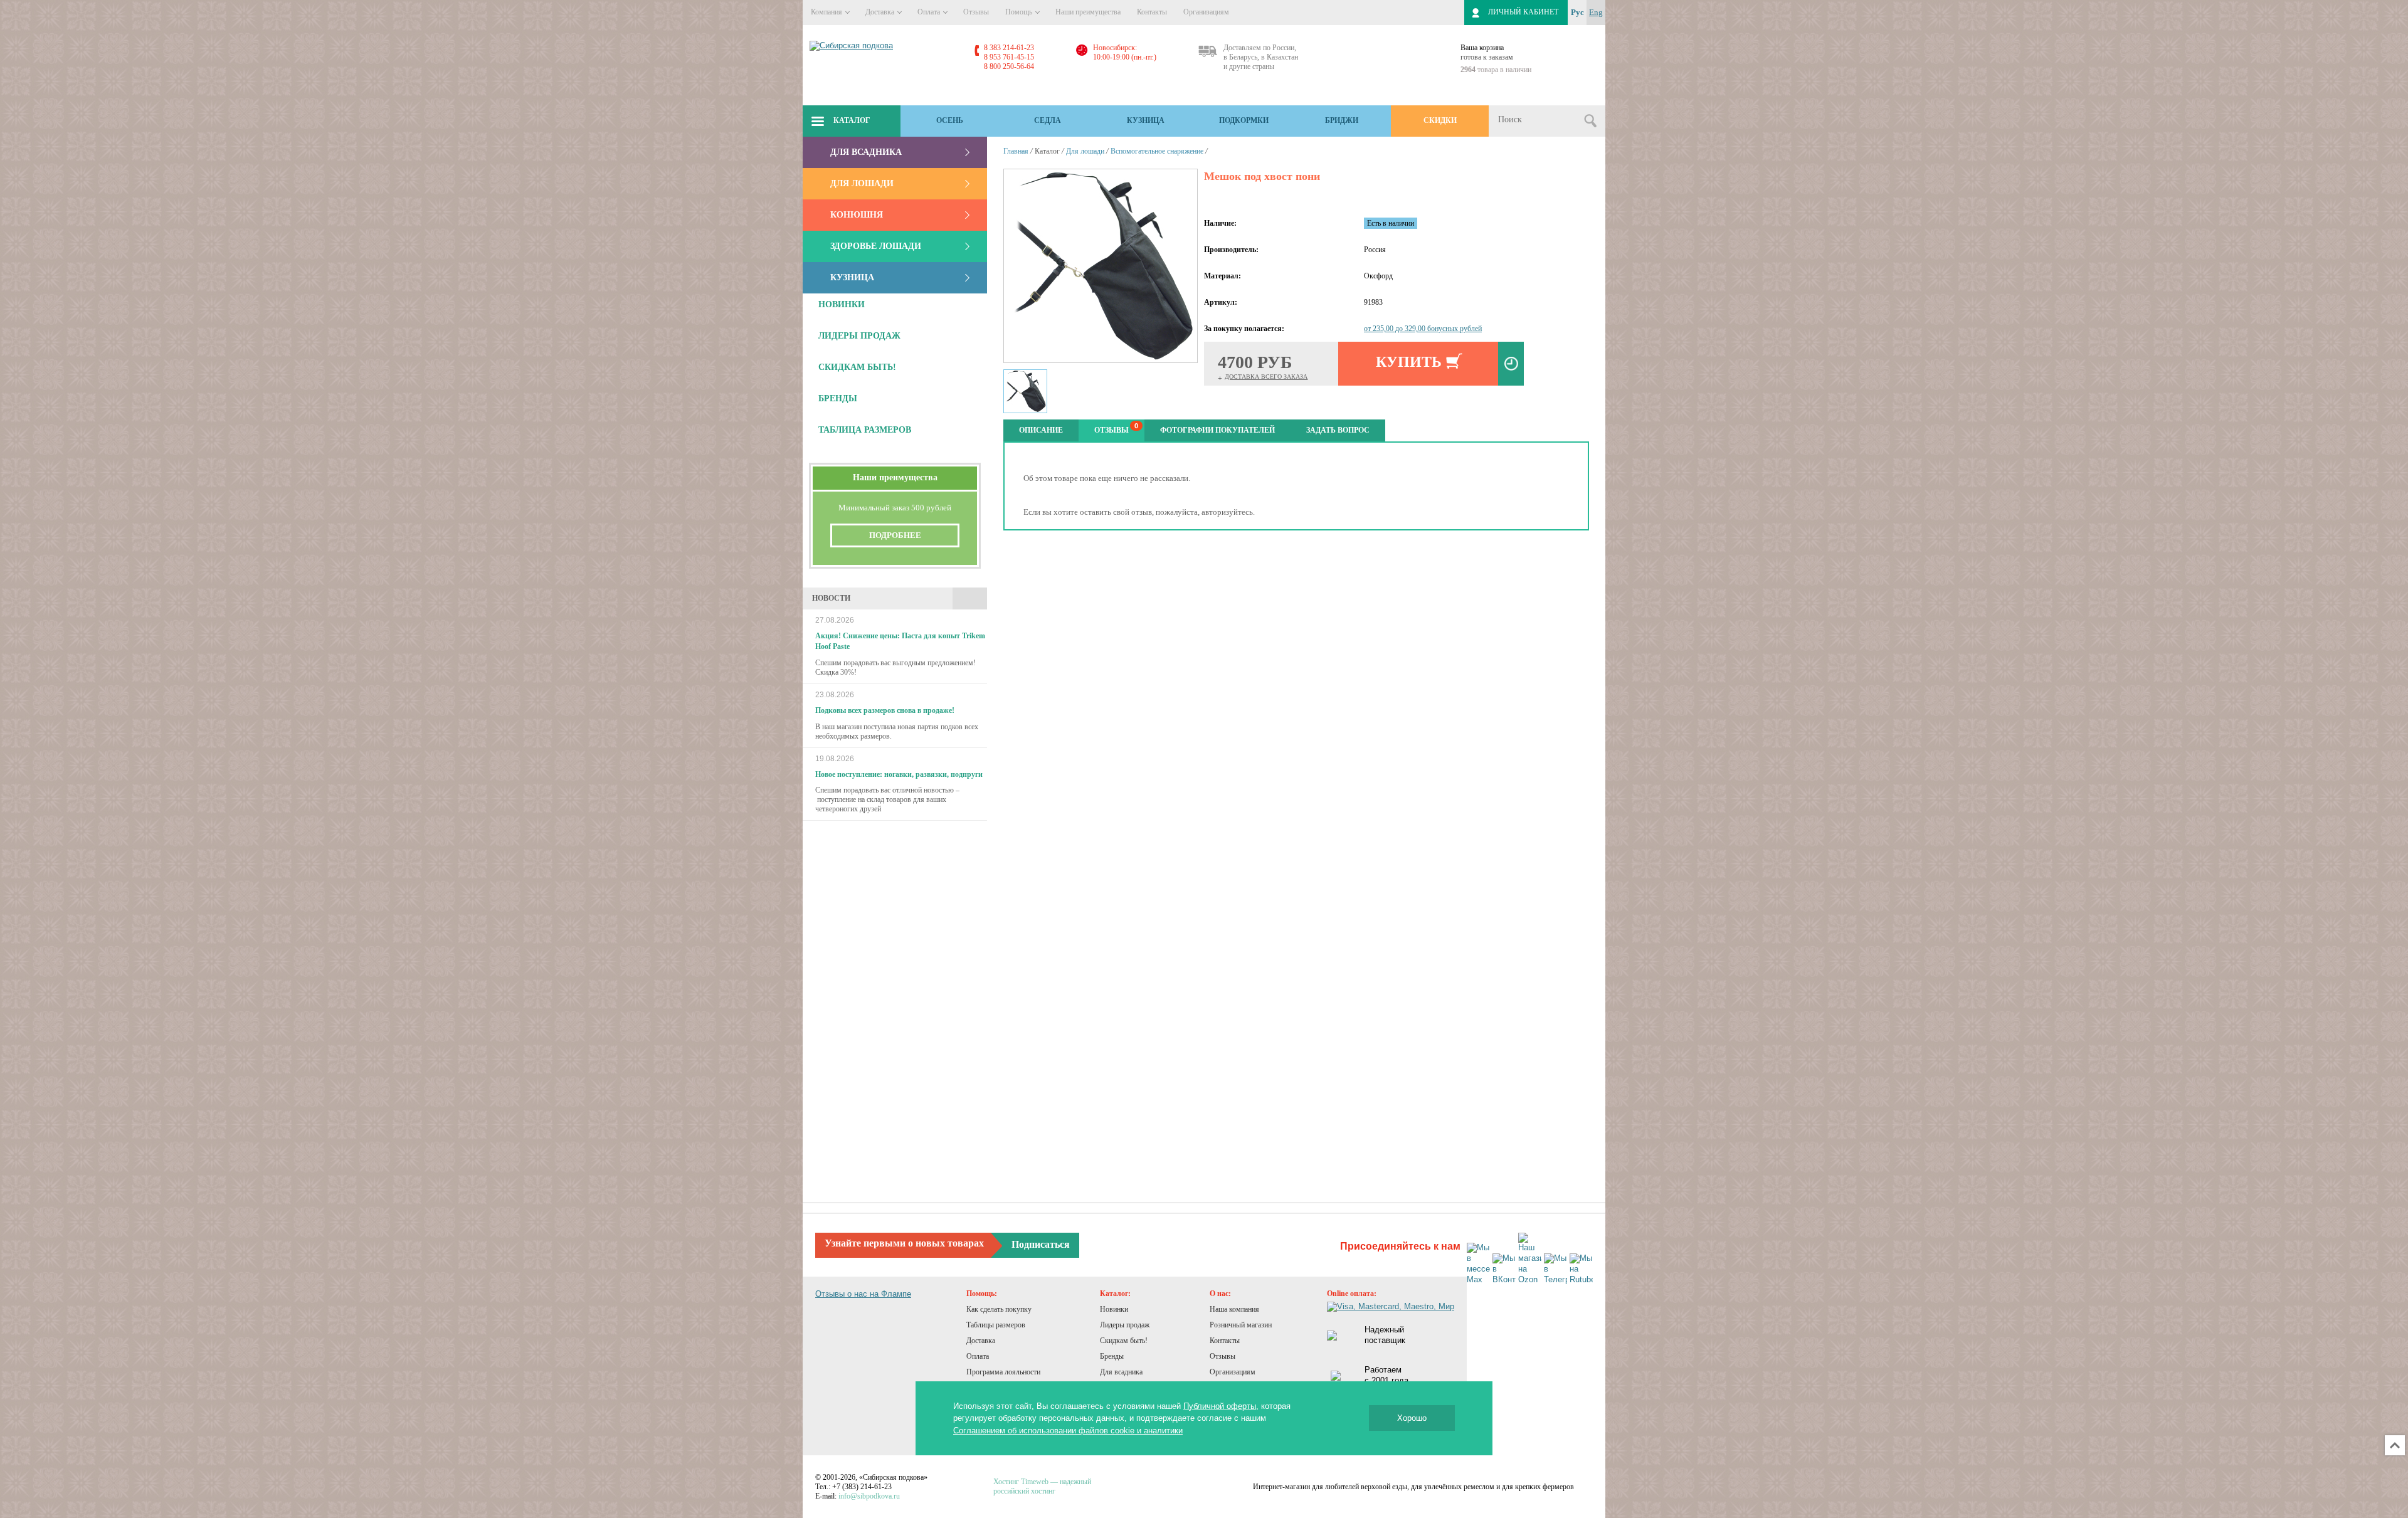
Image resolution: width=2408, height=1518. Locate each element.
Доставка (881, 12)
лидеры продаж (859, 336)
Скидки (1440, 120)
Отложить (1511, 364)
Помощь (1020, 12)
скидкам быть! (857, 367)
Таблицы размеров (996, 1325)
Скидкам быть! (1124, 1341)
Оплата (930, 12)
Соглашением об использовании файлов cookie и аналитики (1068, 1431)
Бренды (1112, 1356)
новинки (842, 304)
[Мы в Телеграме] (1555, 1269)
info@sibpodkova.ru (869, 1496)
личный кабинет (1523, 12)
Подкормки (1244, 120)
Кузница (1146, 120)
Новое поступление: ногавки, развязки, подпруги (899, 774)
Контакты (1152, 12)
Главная (1016, 151)
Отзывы (976, 12)
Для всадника (866, 152)
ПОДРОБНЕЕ (895, 535)
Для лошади (862, 183)
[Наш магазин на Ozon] (1530, 1259)
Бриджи (1342, 120)
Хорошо (1412, 1418)
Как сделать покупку (999, 1309)
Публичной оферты (1220, 1406)
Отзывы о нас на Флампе (863, 1294)
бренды (838, 398)
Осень (950, 120)
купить (1409, 362)
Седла (1048, 120)
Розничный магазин (1241, 1325)
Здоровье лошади (876, 246)
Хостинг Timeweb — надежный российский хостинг (1042, 1486)
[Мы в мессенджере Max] (1478, 1264)
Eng (1596, 12)
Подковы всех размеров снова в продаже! (885, 710)
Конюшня (857, 215)
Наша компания (1234, 1309)
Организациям (1206, 12)
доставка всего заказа (1266, 377)
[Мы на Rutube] (1581, 1269)
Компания (827, 12)
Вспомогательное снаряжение (1157, 151)
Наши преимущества (1088, 12)
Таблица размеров (865, 430)
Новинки (1114, 1309)
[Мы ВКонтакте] (1504, 1269)
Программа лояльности (1003, 1372)
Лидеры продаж (1125, 1325)
